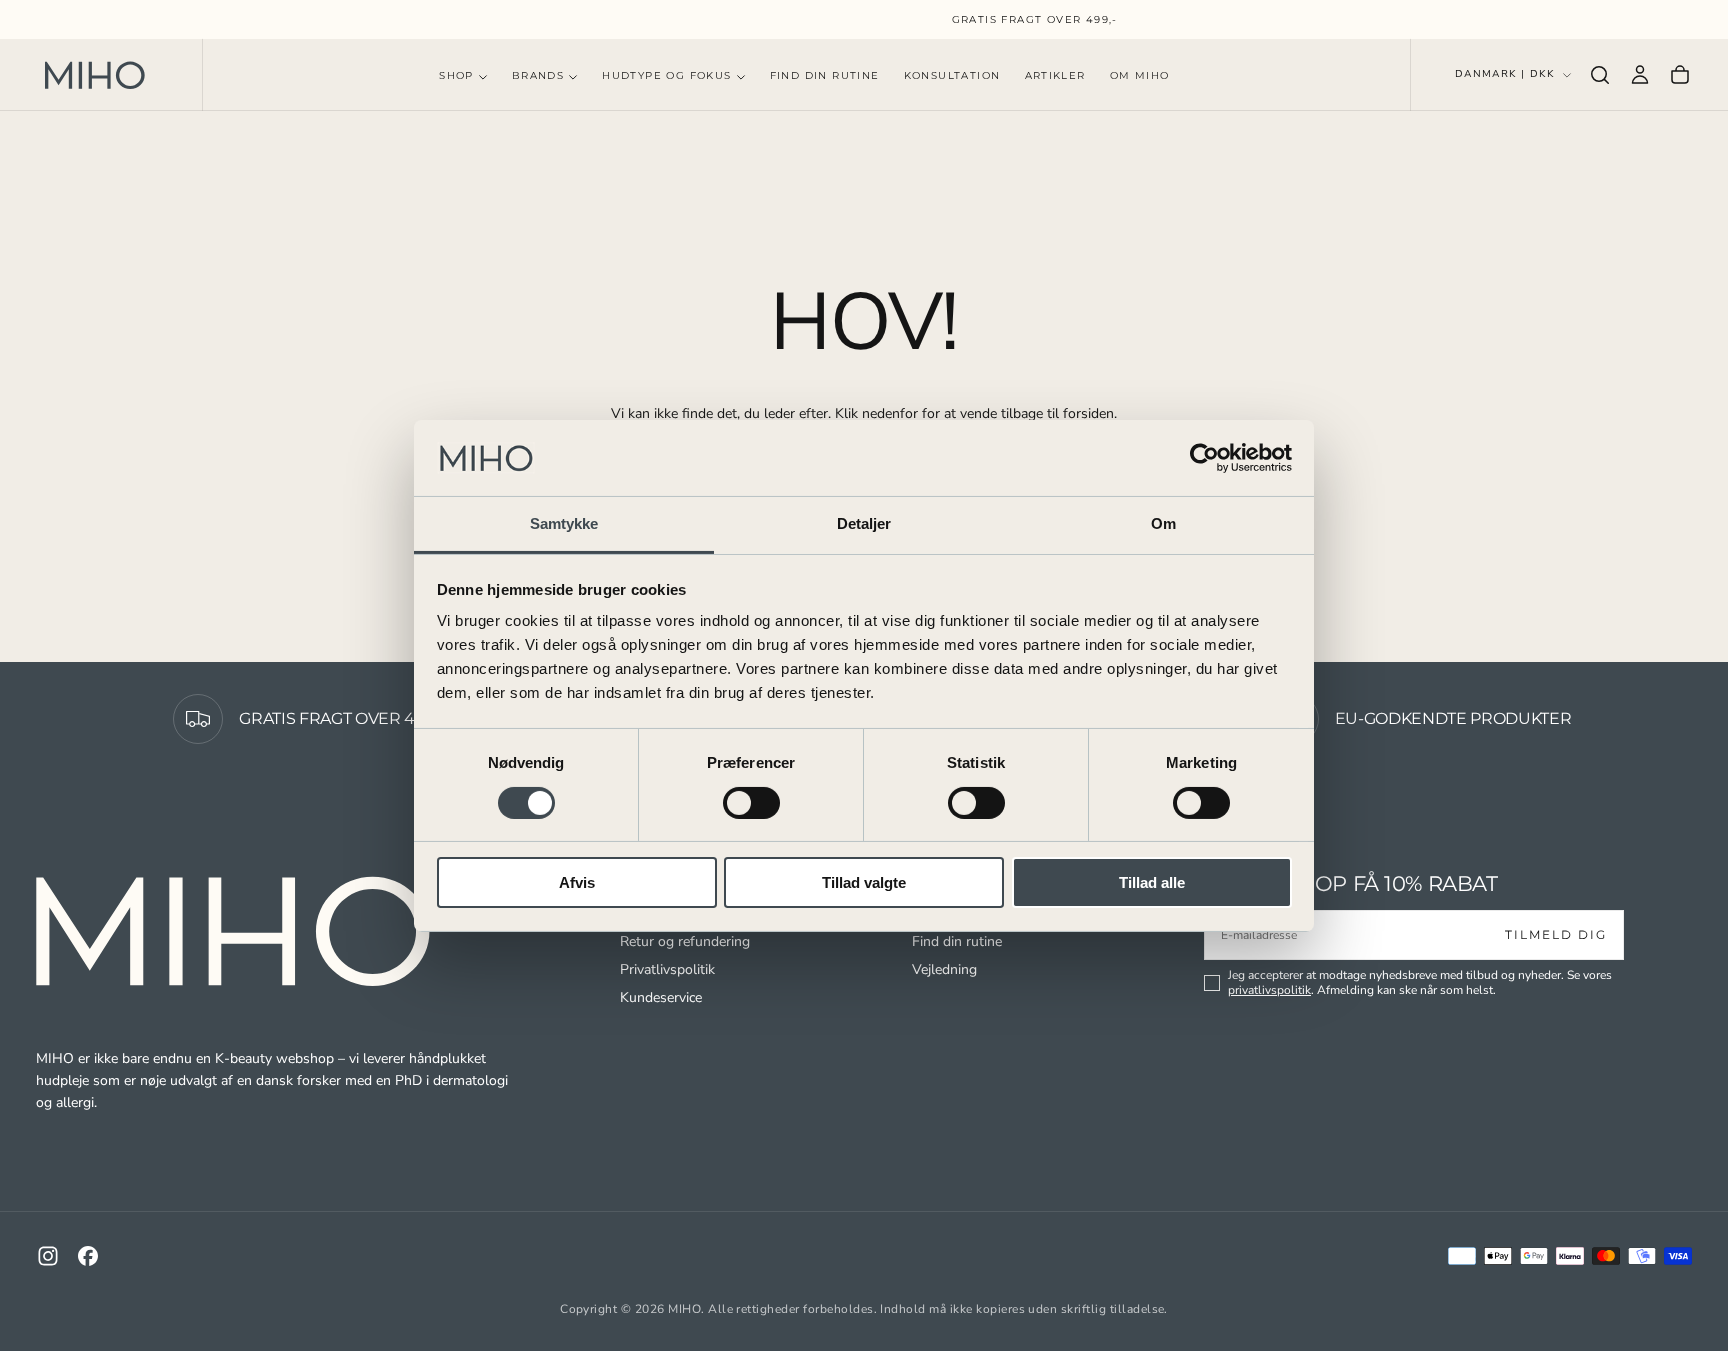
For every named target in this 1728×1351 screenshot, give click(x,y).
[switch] (751, 803)
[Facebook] (88, 1256)
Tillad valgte (864, 882)
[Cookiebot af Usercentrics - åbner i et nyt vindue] (1204, 458)
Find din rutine (957, 941)
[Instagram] (48, 1256)
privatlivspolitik (1269, 990)
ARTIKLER (1055, 75)
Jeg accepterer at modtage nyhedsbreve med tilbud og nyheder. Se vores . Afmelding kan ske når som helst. (1420, 983)
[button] (1600, 75)
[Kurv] (1680, 75)
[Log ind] (1640, 75)
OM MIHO (1140, 75)
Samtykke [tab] (564, 523)
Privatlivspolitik (667, 969)
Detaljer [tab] (864, 523)
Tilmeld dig (1556, 934)
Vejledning (944, 969)
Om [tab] (1163, 523)
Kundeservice (661, 997)
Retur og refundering (685, 941)
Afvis (577, 882)
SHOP (456, 75)
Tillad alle (1152, 882)
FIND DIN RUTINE (825, 75)
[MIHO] (236, 932)
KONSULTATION (952, 75)
